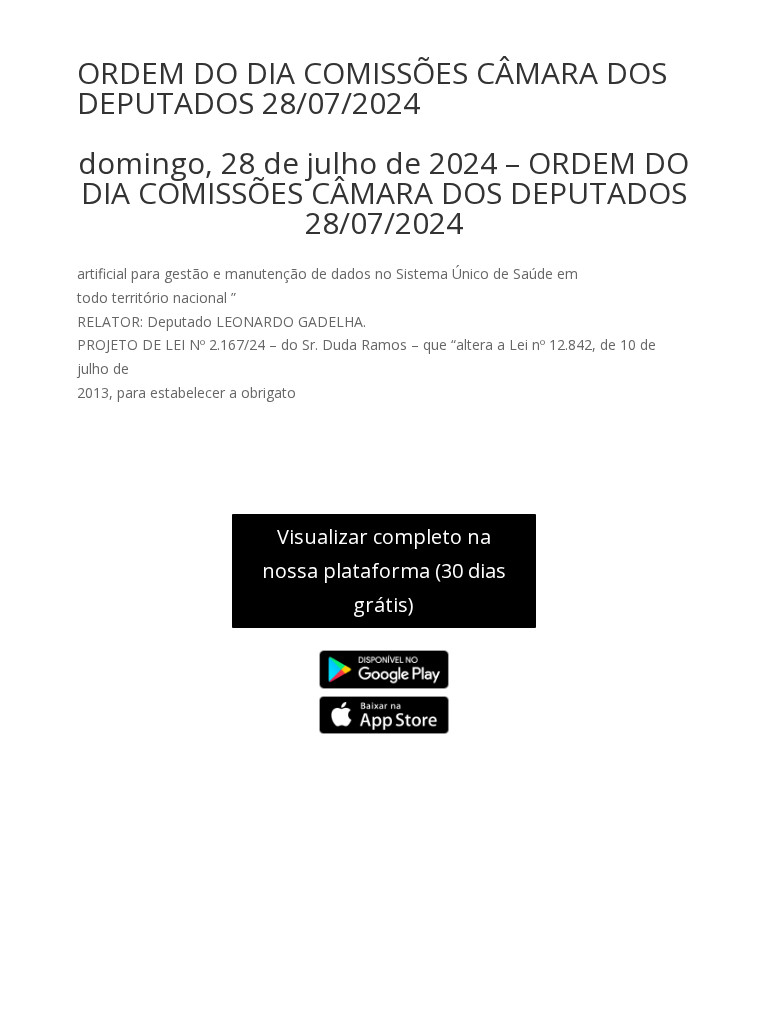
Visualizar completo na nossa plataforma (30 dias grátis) (384, 570)
